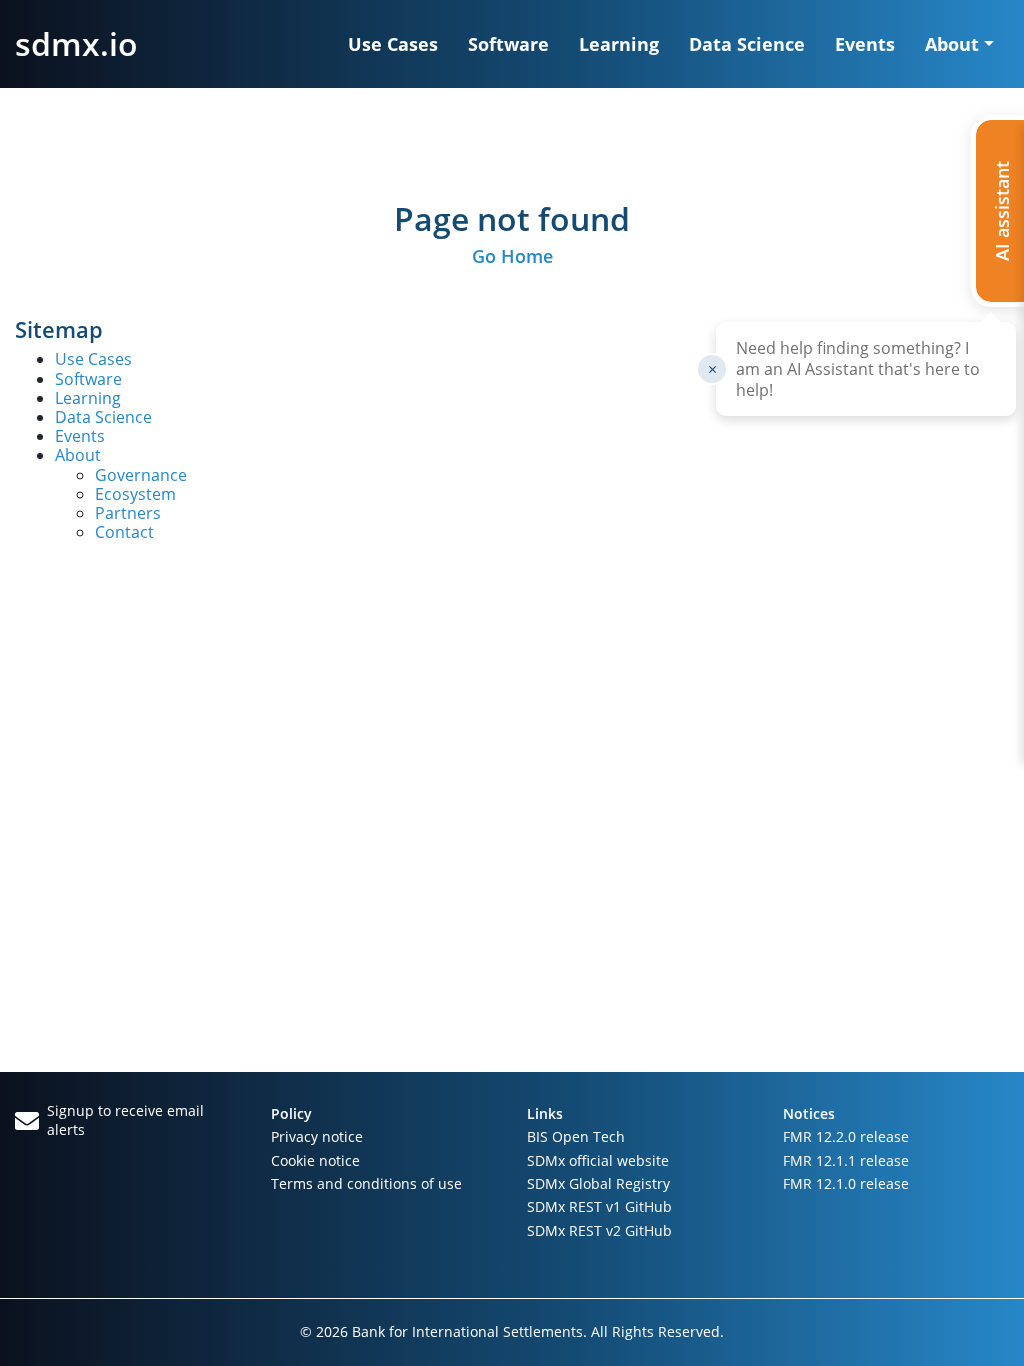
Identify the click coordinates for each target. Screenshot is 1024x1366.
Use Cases (393, 44)
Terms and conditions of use (366, 1183)
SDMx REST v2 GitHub (599, 1230)
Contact (124, 532)
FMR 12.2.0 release (846, 1136)
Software (508, 44)
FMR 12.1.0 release (846, 1183)
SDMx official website (598, 1160)
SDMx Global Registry (598, 1183)
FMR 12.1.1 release (846, 1160)
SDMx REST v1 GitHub (599, 1206)
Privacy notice (317, 1136)
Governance (141, 475)
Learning (619, 44)
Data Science (747, 44)
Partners (128, 513)
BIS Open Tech (576, 1136)
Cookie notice (315, 1160)
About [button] (952, 44)
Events (865, 44)
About (78, 455)
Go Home (512, 256)
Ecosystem (135, 494)
